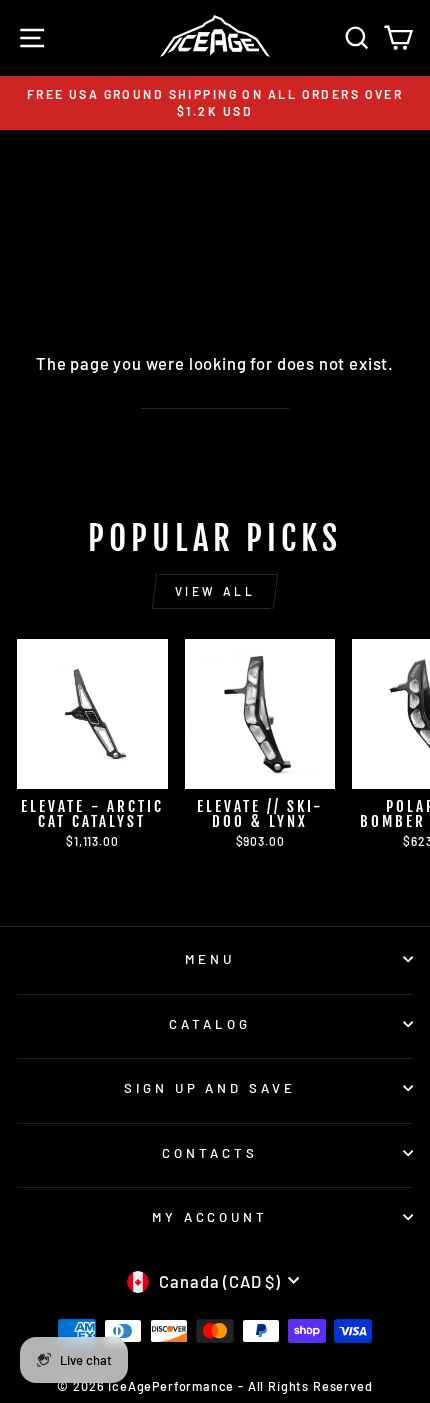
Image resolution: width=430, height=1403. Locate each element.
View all (215, 591)
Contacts (210, 1153)
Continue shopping (215, 396)
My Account (210, 1217)
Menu (210, 959)
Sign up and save (210, 1088)
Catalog (210, 1024)
